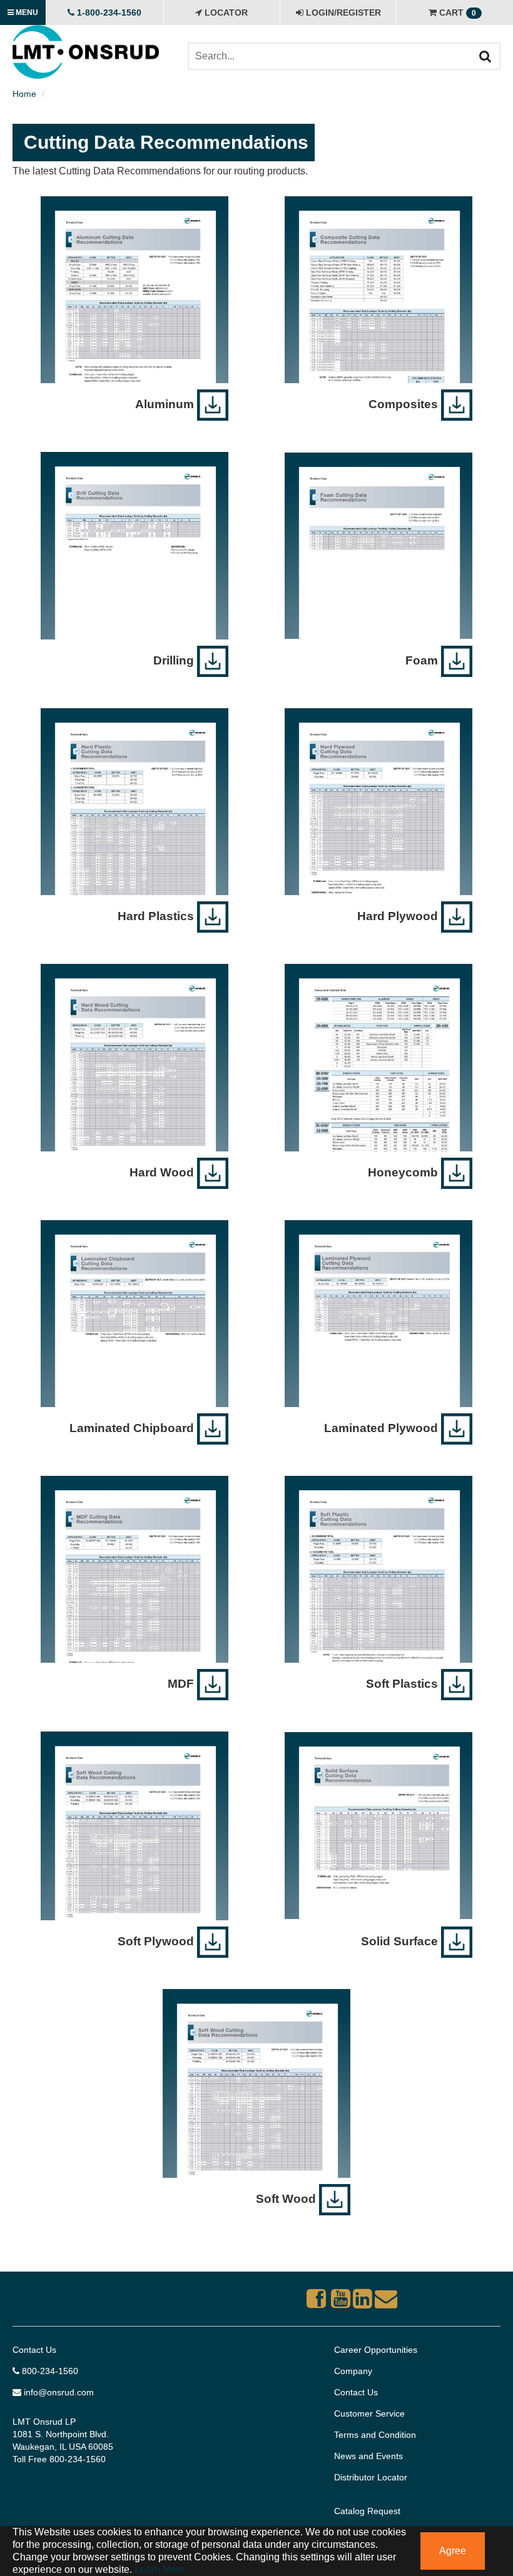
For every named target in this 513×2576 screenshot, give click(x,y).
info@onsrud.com (58, 2392)
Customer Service (369, 2413)
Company (353, 2371)
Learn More (159, 2569)
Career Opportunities (376, 2350)
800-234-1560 (49, 2371)
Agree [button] (453, 2551)
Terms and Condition (375, 2435)
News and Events (368, 2456)
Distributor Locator (371, 2477)
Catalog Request (367, 2511)
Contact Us (34, 2350)
